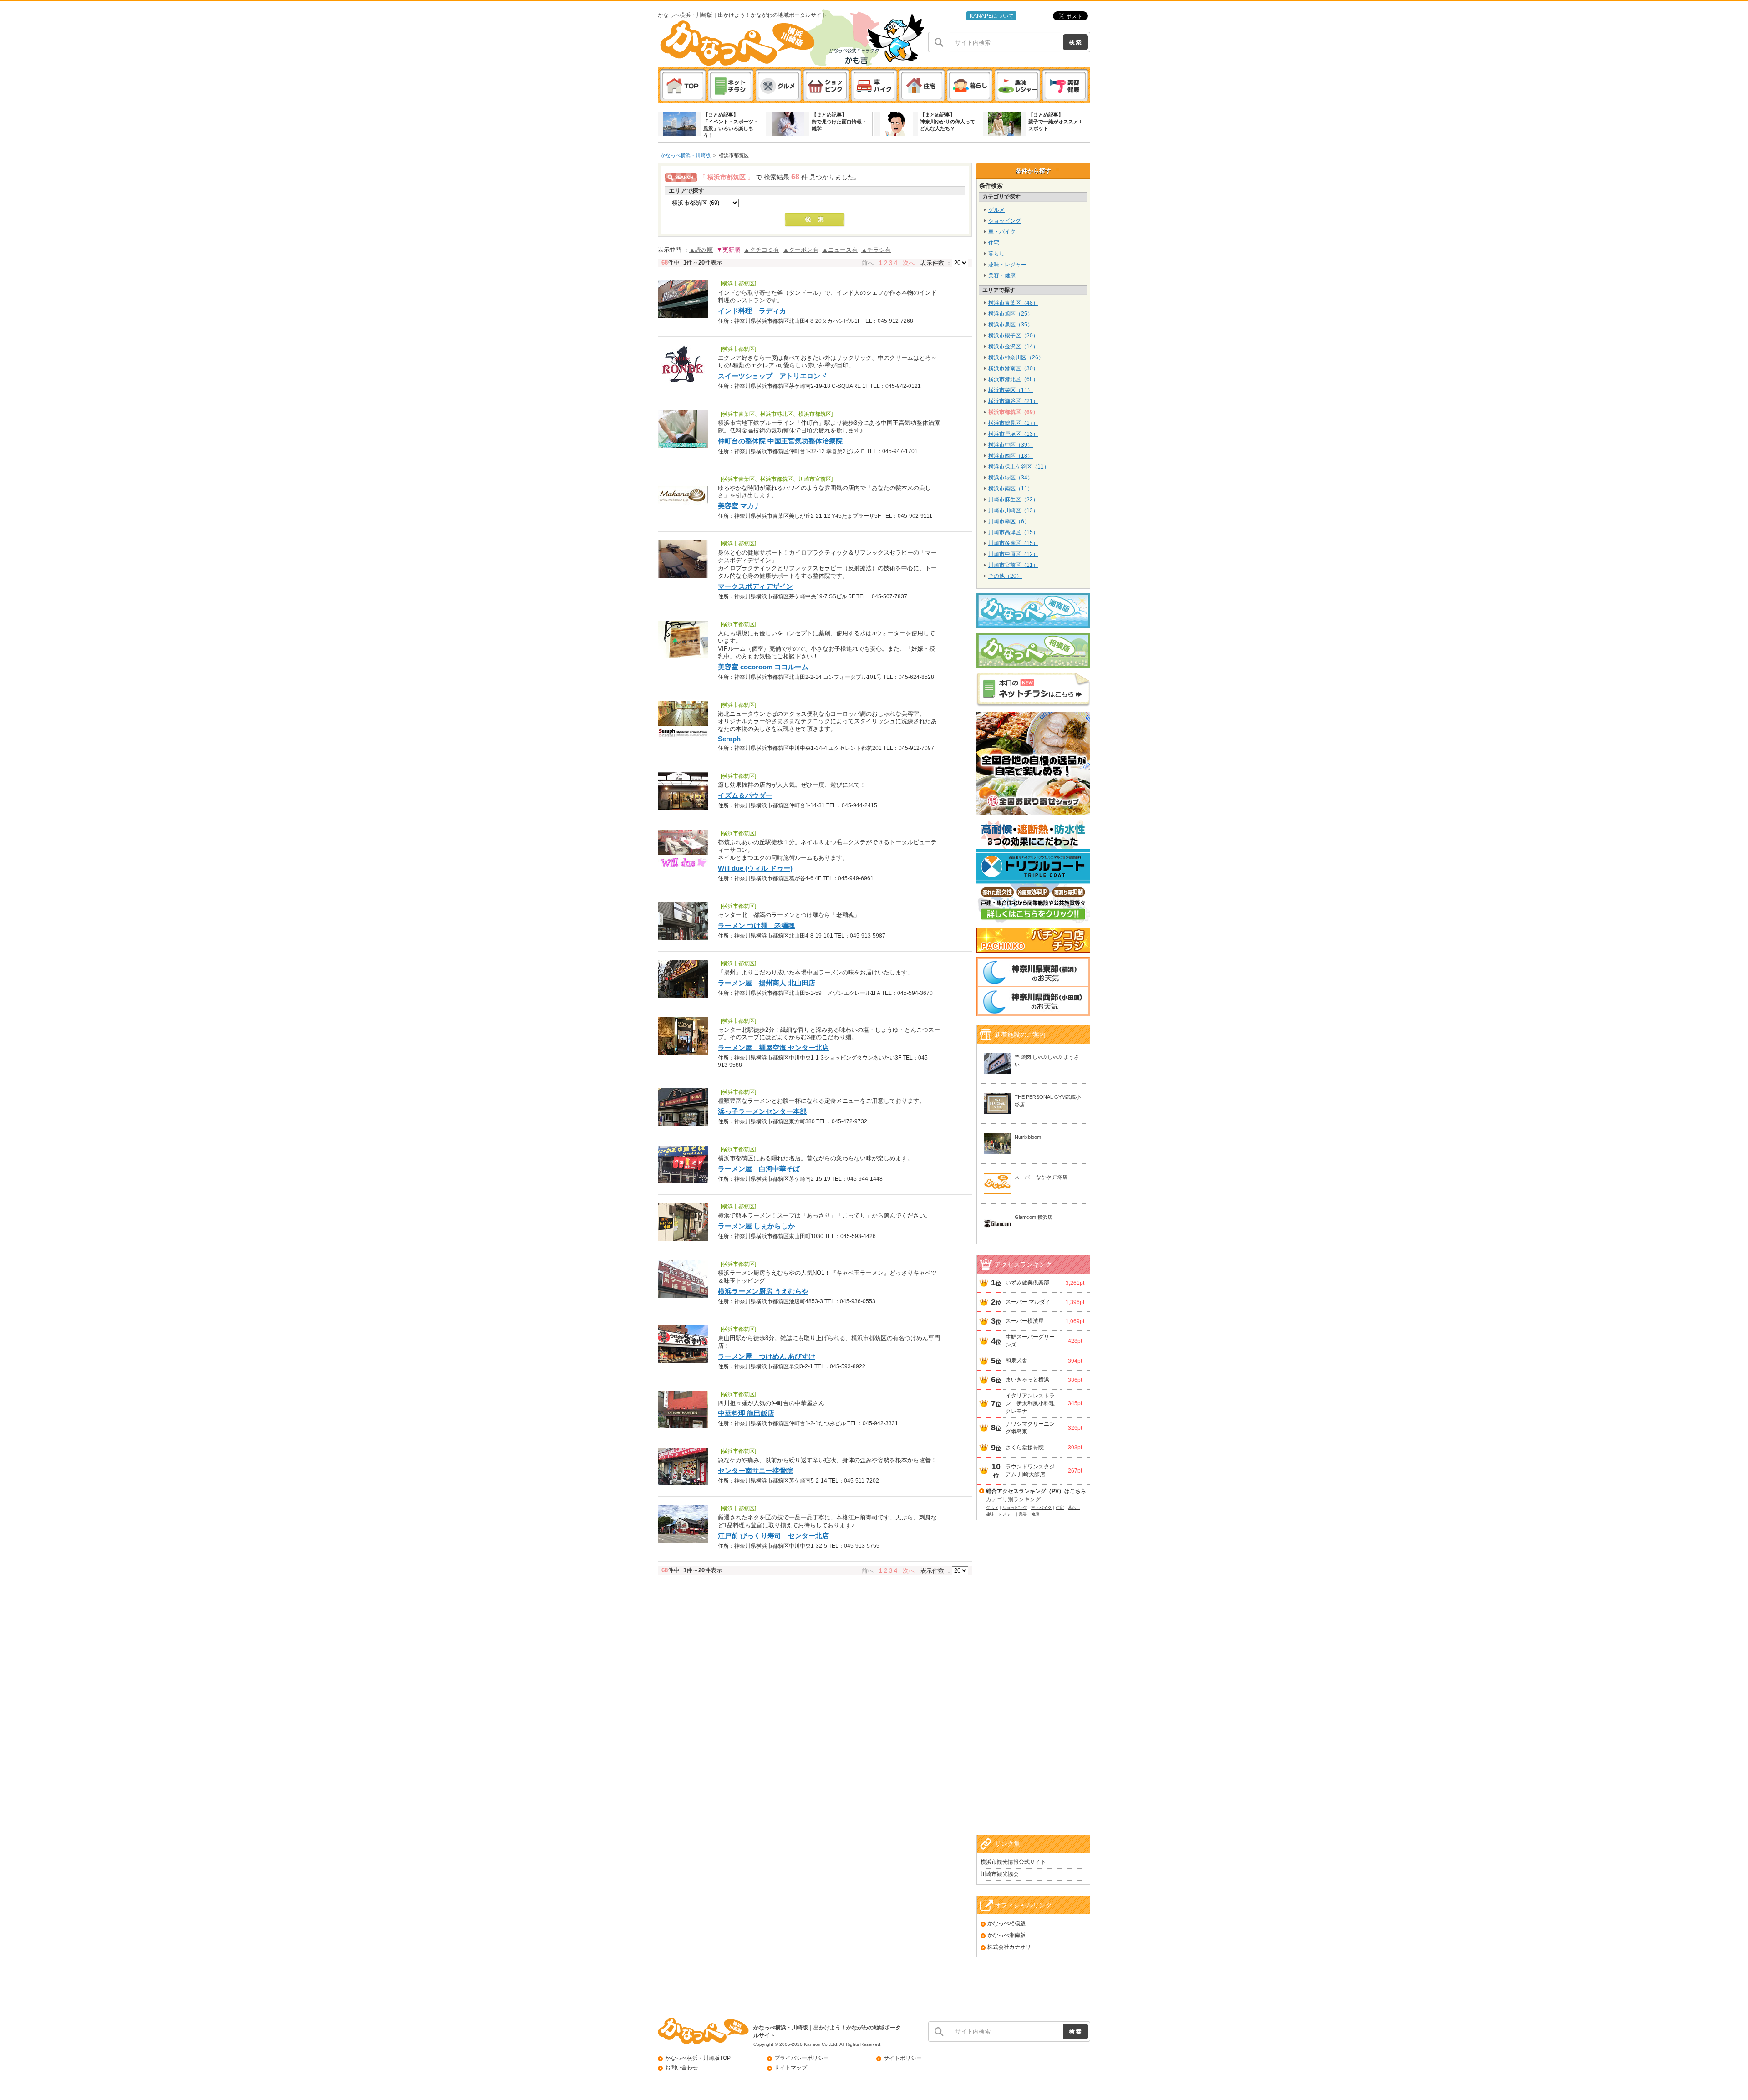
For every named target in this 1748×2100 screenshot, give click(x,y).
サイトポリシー (903, 2058)
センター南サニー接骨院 (755, 1471)
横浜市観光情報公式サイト (1013, 1862)
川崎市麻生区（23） (1013, 500)
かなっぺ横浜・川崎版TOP (698, 2058)
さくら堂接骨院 (1025, 1448)
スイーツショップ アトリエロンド (772, 376)
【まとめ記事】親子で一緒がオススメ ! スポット (1055, 122)
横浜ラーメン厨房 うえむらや (763, 1291)
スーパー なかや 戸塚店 (1041, 1177)
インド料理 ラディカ (752, 311)
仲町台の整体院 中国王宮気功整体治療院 (780, 441)
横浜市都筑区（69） (1013, 412)
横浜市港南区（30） (1013, 368)
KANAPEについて (992, 16)
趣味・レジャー (1007, 265)
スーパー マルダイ (1028, 1302)
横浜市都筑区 (734, 155)
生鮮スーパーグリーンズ (1030, 1341)
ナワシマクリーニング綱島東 (1030, 1428)
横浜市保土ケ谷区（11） (1019, 467)
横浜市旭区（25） (1011, 314)
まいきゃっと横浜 (1027, 1380)
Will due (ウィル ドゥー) (755, 868)
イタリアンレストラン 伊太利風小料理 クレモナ (1032, 1403)
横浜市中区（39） (1011, 445)
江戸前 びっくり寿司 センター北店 (773, 1536)
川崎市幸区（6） (1009, 521)
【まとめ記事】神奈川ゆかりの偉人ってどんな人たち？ (948, 122)
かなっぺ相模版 (1006, 1923)
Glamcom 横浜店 (1034, 1217)
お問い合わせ (681, 2068)
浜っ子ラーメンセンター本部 (762, 1111)
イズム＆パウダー (745, 795)
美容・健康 (1002, 275)
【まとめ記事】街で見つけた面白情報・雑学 (839, 122)
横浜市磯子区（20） (1013, 336)
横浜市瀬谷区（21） (1013, 401)
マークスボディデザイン (755, 586)
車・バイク (1002, 232)
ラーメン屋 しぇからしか (756, 1226)
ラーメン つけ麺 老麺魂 (756, 925)
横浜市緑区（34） (1011, 478)
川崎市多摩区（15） (1013, 543)
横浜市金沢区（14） (1013, 347)
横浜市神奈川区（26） (1016, 357)
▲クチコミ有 (762, 250)
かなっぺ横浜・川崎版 (686, 155)
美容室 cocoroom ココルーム (763, 667)
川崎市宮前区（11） (1013, 565)
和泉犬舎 (1016, 1361)
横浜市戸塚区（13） (1013, 434)
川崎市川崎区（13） (1013, 510)
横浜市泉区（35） (1011, 325)
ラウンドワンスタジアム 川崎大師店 (1030, 1471)
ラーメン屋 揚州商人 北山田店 (767, 983)
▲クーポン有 (801, 250)
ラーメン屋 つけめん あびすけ (767, 1356)
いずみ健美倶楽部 (1027, 1283)
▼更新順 (728, 250)
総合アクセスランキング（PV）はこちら (1036, 1491)
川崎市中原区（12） (1013, 554)
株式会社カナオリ (1009, 1947)
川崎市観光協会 (1000, 1874)
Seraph (729, 739)
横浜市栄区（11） (1011, 390)
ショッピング (1005, 221)
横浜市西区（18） (1011, 456)
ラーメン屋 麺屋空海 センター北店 (773, 1047)
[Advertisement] (1033, 1689)
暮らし (996, 254)
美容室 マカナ (739, 506)
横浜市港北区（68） (1013, 379)
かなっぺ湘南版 (1006, 1935)
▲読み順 (701, 250)
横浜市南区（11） (1011, 489)
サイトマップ (791, 2068)
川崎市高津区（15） (1013, 532)
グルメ (996, 210)
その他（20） (1005, 576)
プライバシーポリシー (802, 2058)
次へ (909, 263)
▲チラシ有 (876, 250)
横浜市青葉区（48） (1013, 303)
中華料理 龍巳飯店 (746, 1413)
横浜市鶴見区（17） (1013, 423)
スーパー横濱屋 (1025, 1321)
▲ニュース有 (840, 250)
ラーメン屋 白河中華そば (759, 1169)
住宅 (994, 243)
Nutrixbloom (1028, 1137)
